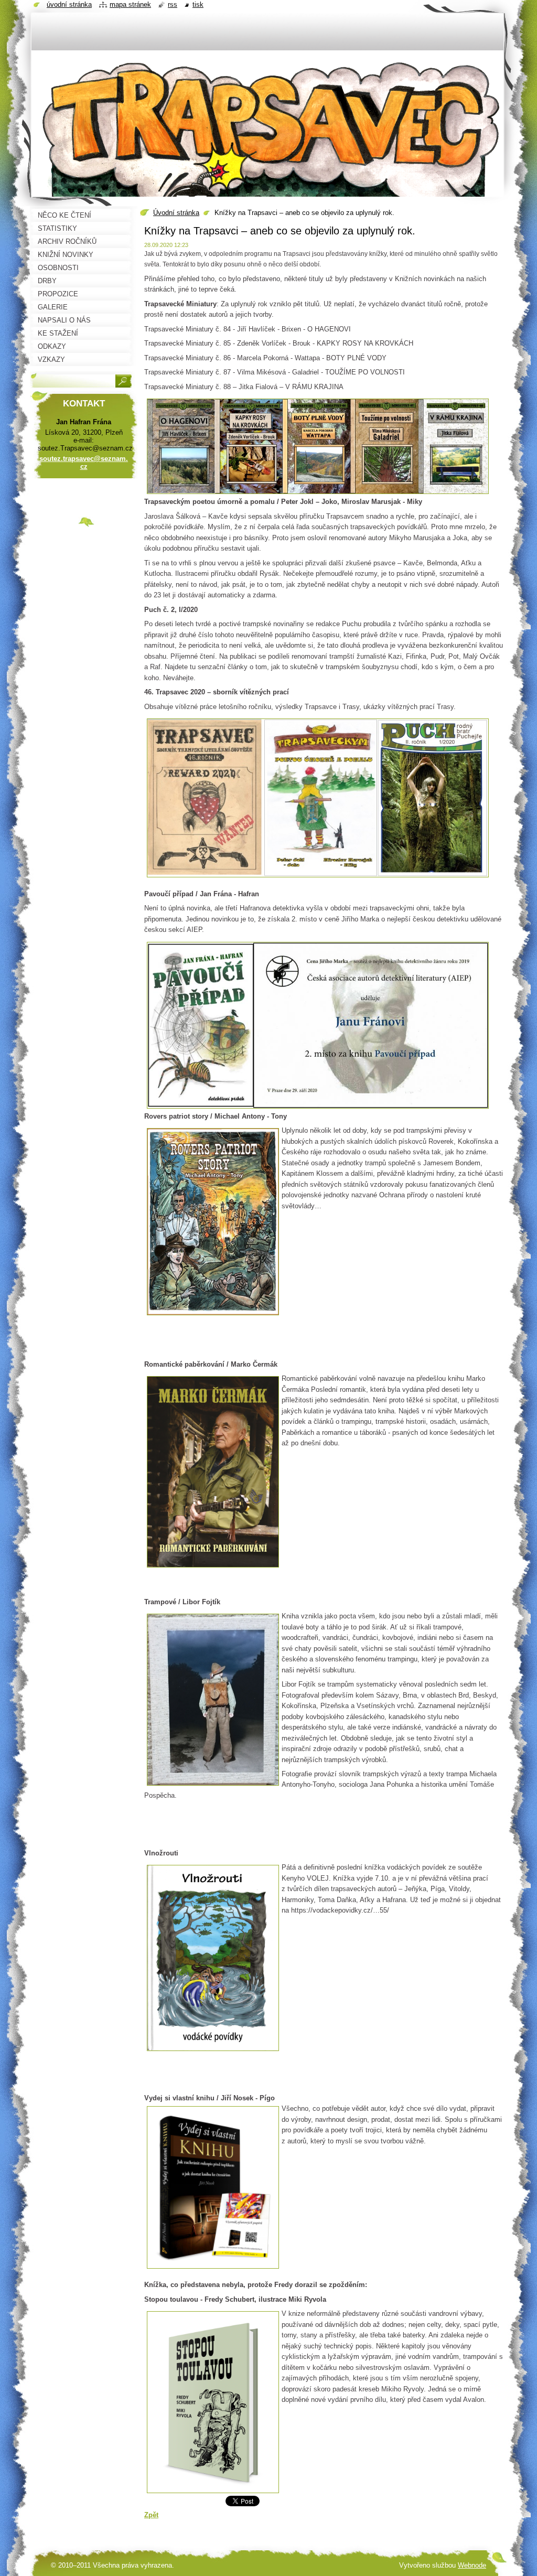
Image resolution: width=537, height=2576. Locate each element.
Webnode (472, 2565)
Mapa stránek (130, 4)
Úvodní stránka (176, 213)
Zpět (151, 2515)
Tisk (198, 4)
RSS (173, 4)
